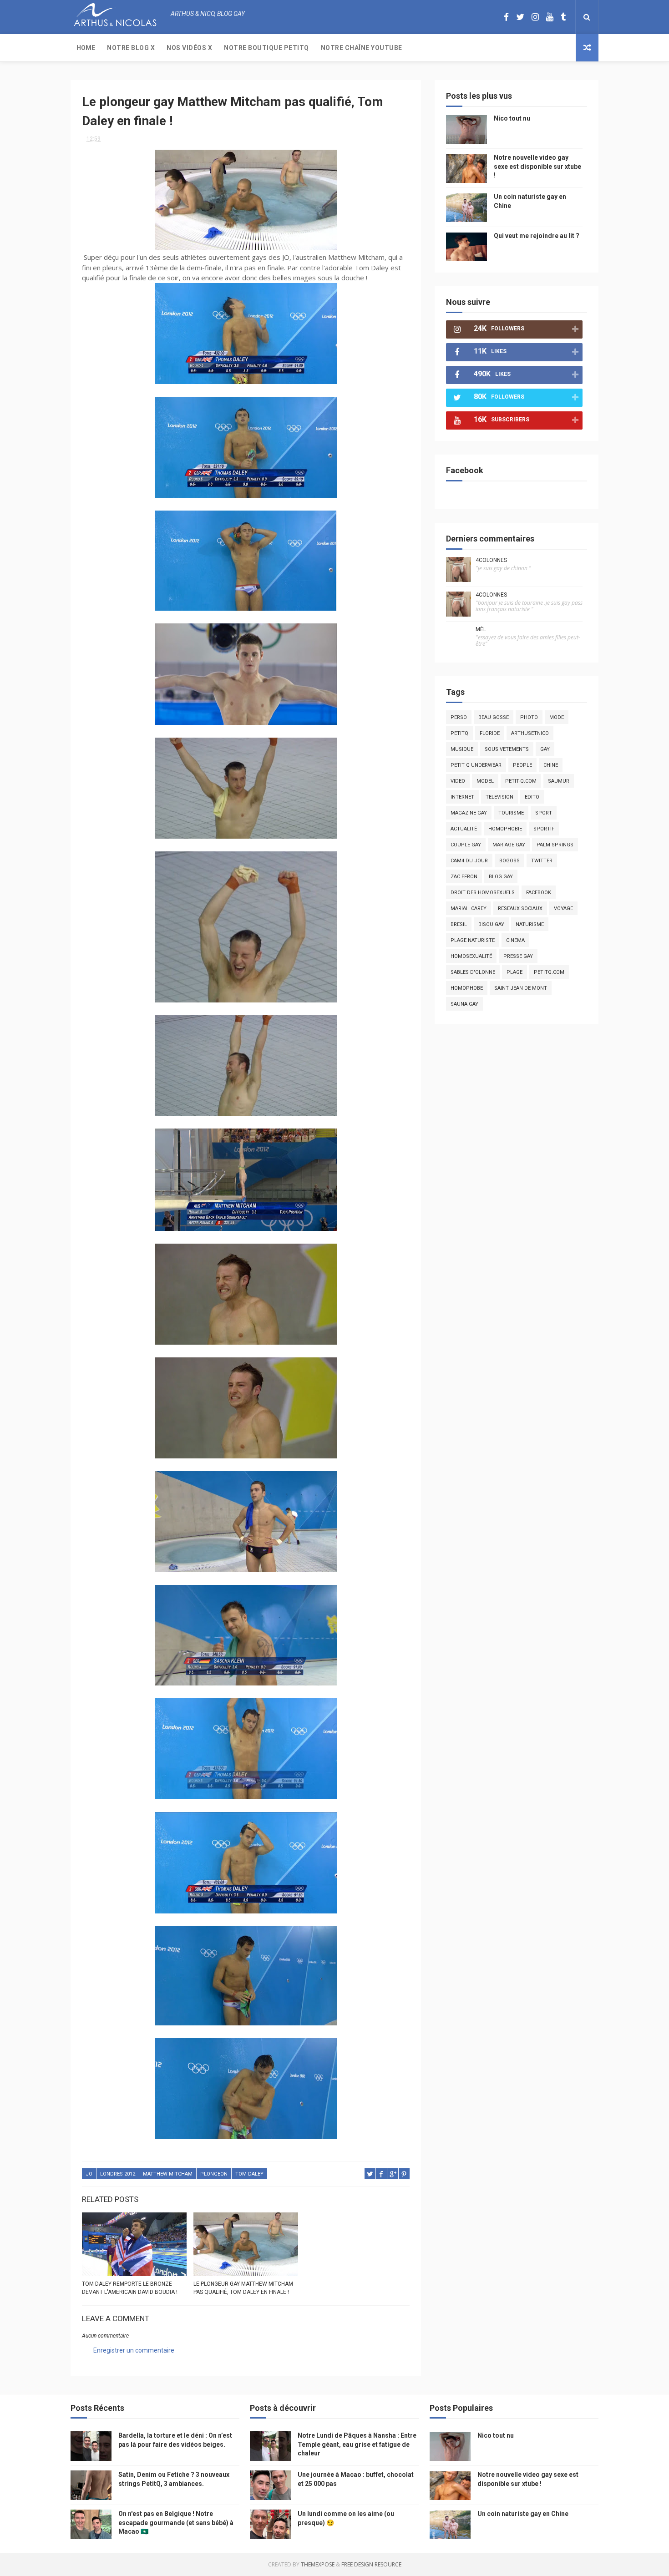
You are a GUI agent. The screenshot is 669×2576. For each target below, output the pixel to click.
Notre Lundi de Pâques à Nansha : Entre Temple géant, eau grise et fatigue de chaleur (357, 2444)
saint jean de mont (521, 988)
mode (557, 717)
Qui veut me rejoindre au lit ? (537, 236)
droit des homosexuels (483, 893)
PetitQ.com (549, 972)
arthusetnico (530, 733)
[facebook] (506, 17)
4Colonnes (491, 560)
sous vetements (507, 749)
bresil (459, 924)
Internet (462, 797)
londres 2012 (118, 2174)
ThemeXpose (318, 2564)
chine (551, 765)
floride (490, 733)
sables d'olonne (473, 972)
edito (532, 797)
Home (86, 48)
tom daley (249, 2174)
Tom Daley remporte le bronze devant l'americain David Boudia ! (130, 2288)
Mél (481, 629)
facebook (539, 893)
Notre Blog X (131, 48)
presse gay (518, 956)
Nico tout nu (512, 118)
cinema (515, 940)
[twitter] (520, 17)
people (522, 765)
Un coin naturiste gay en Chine (523, 2514)
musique (462, 749)
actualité (464, 829)
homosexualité (471, 956)
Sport (544, 813)
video (458, 781)
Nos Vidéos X (189, 48)
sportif (544, 829)
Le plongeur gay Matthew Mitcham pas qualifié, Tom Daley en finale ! (243, 2288)
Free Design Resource (371, 2564)
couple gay (466, 845)
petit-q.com (521, 781)
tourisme (511, 813)
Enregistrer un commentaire (134, 2350)
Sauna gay (464, 1004)
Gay (545, 749)
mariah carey (469, 908)
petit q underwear (476, 765)
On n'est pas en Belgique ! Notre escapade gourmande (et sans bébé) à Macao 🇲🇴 (176, 2523)
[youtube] (550, 17)
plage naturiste (473, 940)
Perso (459, 717)
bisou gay (491, 924)
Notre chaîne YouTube (362, 48)
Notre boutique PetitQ (266, 48)
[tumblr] (563, 17)
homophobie (505, 829)
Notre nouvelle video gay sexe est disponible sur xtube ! (537, 166)
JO (89, 2174)
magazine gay (469, 813)
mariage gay (509, 845)
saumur (559, 781)
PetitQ (459, 733)
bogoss (509, 861)
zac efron (464, 877)
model (485, 781)
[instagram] (535, 17)
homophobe (467, 988)
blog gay (501, 877)
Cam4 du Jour (469, 861)
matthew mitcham (168, 2174)
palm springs (555, 845)
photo (529, 717)
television (499, 797)
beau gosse (494, 717)
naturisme (530, 924)
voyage (563, 908)
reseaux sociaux (520, 908)
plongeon (214, 2174)
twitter (542, 861)
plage (514, 972)
